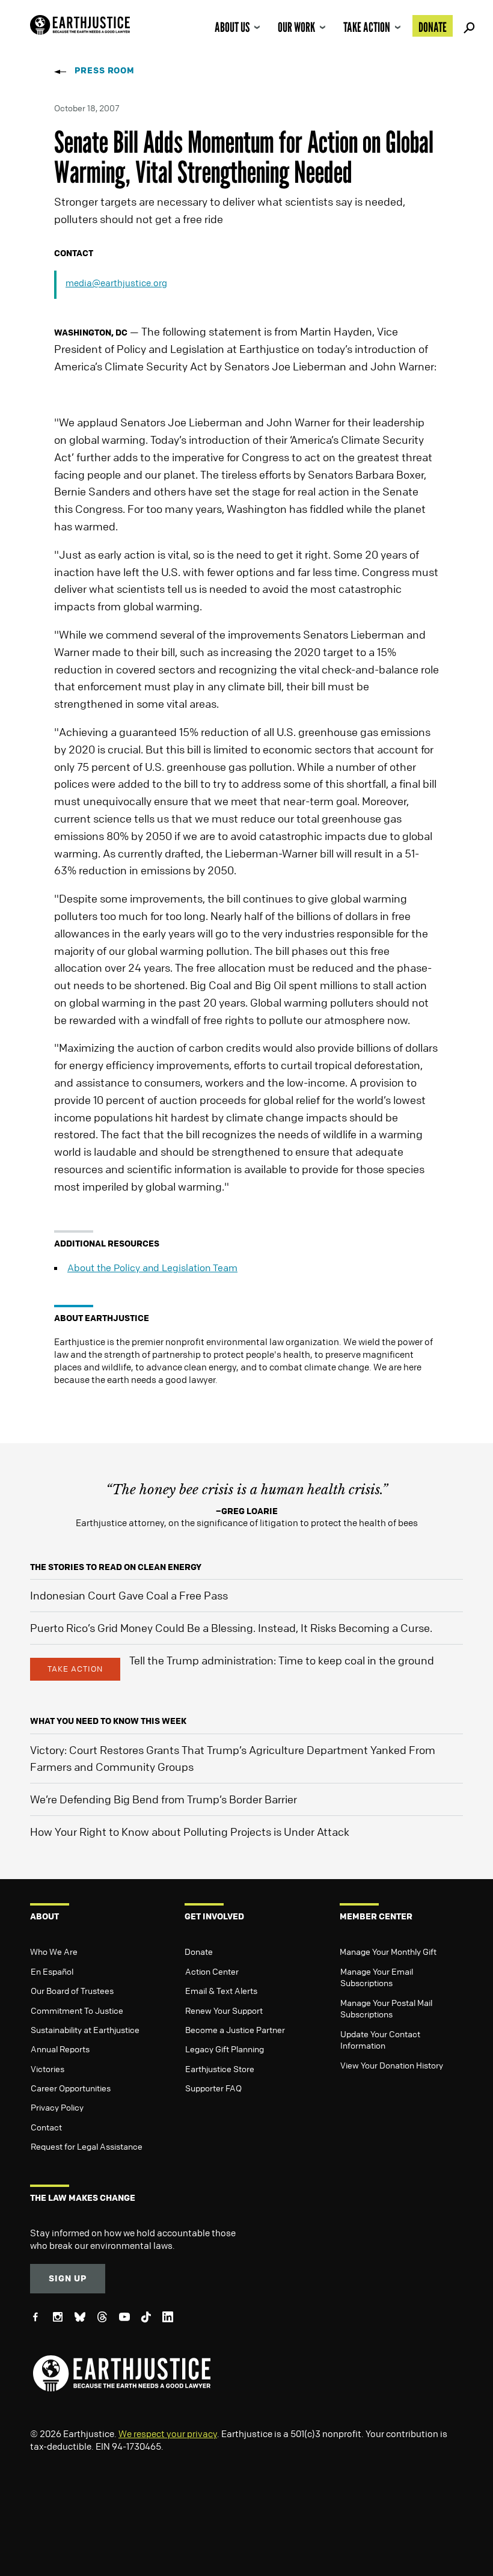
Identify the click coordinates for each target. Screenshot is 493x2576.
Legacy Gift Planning (225, 2049)
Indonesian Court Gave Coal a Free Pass (129, 1595)
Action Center (212, 1971)
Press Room (105, 70)
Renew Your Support (224, 2010)
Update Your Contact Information (380, 2040)
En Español (52, 1971)
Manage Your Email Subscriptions (377, 1977)
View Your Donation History (392, 2065)
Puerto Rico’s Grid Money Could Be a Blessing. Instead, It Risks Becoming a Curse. (231, 1628)
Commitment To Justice (77, 2010)
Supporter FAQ (213, 2088)
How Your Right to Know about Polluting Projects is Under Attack (190, 1832)
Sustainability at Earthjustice (85, 2029)
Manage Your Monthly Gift (388, 1951)
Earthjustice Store (220, 2068)
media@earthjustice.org (116, 283)
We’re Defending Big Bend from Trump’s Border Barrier (164, 1799)
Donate (433, 27)
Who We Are (54, 1951)
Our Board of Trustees (72, 1990)
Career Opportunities (71, 2088)
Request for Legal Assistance (87, 2146)
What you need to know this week (108, 1721)
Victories (47, 2068)
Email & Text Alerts (221, 1990)
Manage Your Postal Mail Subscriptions (386, 2008)
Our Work (296, 27)
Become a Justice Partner (235, 2029)
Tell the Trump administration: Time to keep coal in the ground (282, 1660)
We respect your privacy (168, 2433)
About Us (232, 27)
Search (467, 26)
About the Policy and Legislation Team (152, 1268)
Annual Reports (60, 2049)
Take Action (367, 27)
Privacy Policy (57, 2107)
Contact (46, 2127)
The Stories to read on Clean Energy (116, 1567)
